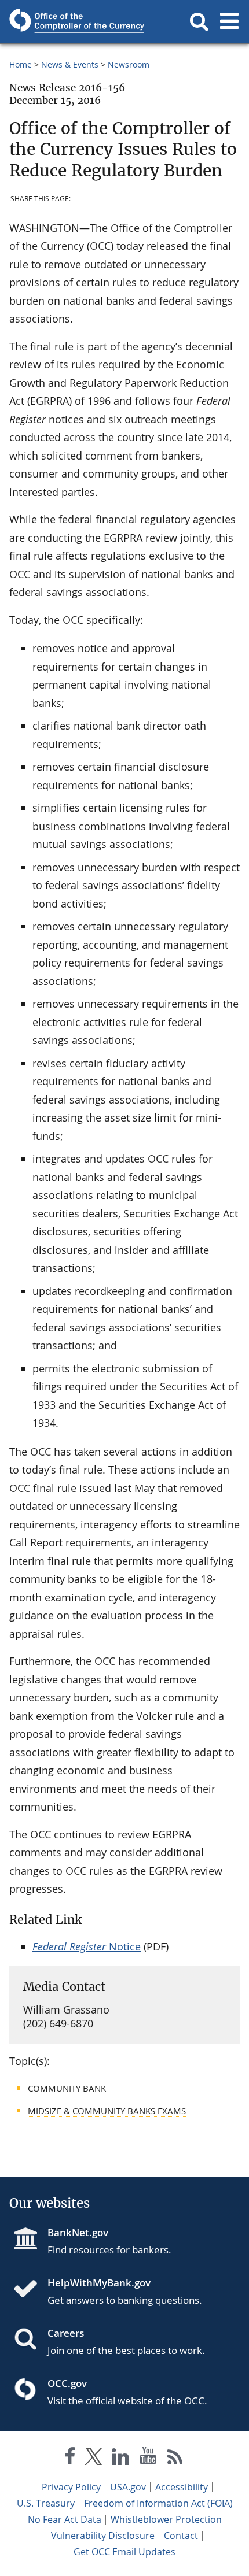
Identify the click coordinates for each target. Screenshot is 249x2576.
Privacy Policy (71, 2487)
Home (21, 64)
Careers (66, 2333)
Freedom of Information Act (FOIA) (158, 2503)
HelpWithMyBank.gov (99, 2283)
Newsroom (129, 64)
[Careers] (30, 2340)
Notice (87, 1946)
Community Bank (67, 2088)
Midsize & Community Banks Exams (107, 2111)
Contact (181, 2536)
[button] (199, 22)
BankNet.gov (78, 2232)
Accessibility (182, 2487)
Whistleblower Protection (166, 2519)
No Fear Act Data (65, 2519)
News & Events (70, 64)
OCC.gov (67, 2383)
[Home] (30, 2290)
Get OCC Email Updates (124, 2552)
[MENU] (229, 22)
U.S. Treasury (46, 2503)
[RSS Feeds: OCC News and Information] (175, 2458)
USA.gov (128, 2487)
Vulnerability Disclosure (103, 2536)
